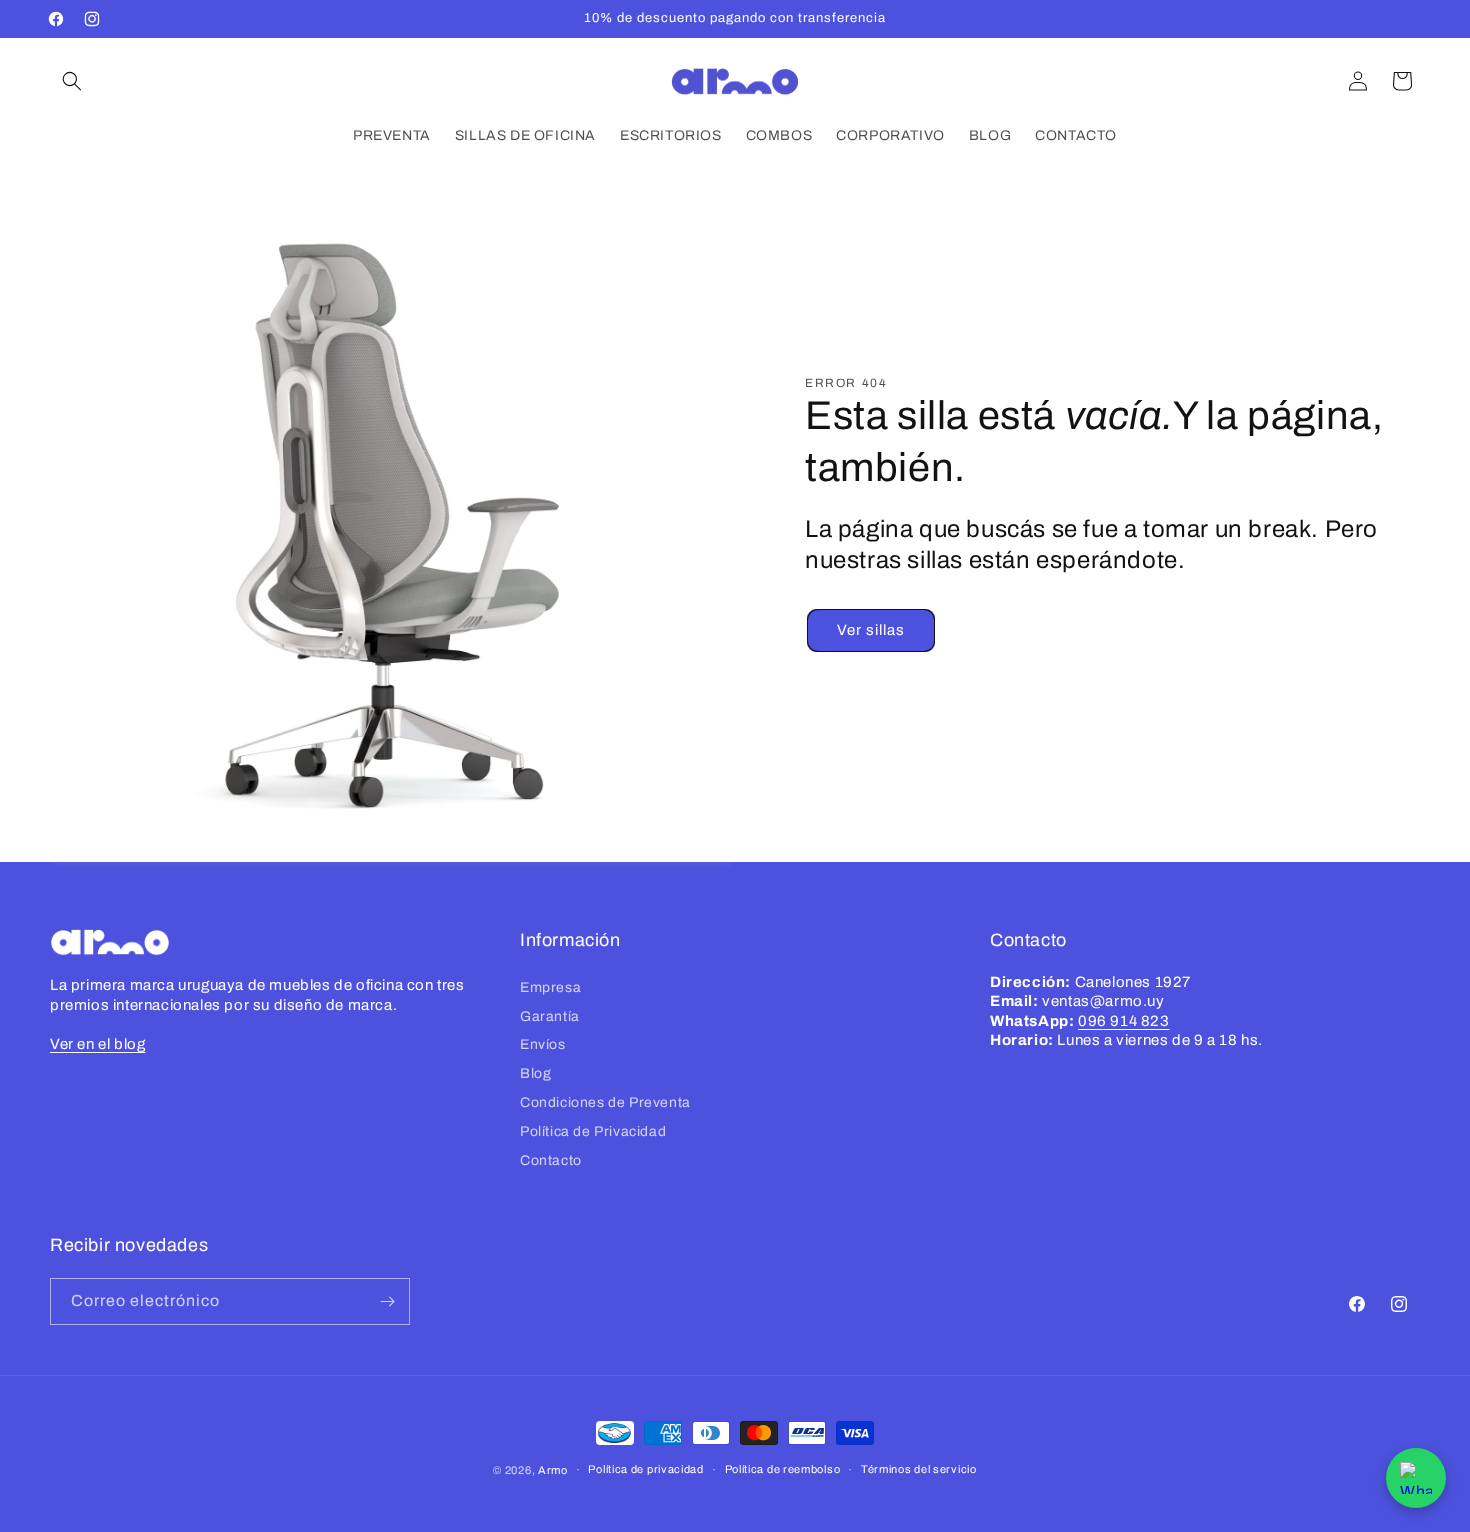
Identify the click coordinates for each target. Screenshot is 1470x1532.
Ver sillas (871, 630)
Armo (553, 1470)
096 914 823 (1124, 1021)
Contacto (551, 1159)
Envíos (543, 1044)
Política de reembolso (783, 1469)
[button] (72, 81)
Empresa (550, 987)
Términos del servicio (919, 1469)
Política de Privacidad (593, 1131)
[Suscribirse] (387, 1301)
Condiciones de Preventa (605, 1102)
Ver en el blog (97, 1043)
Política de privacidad (645, 1469)
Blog (535, 1073)
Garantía (550, 1015)
